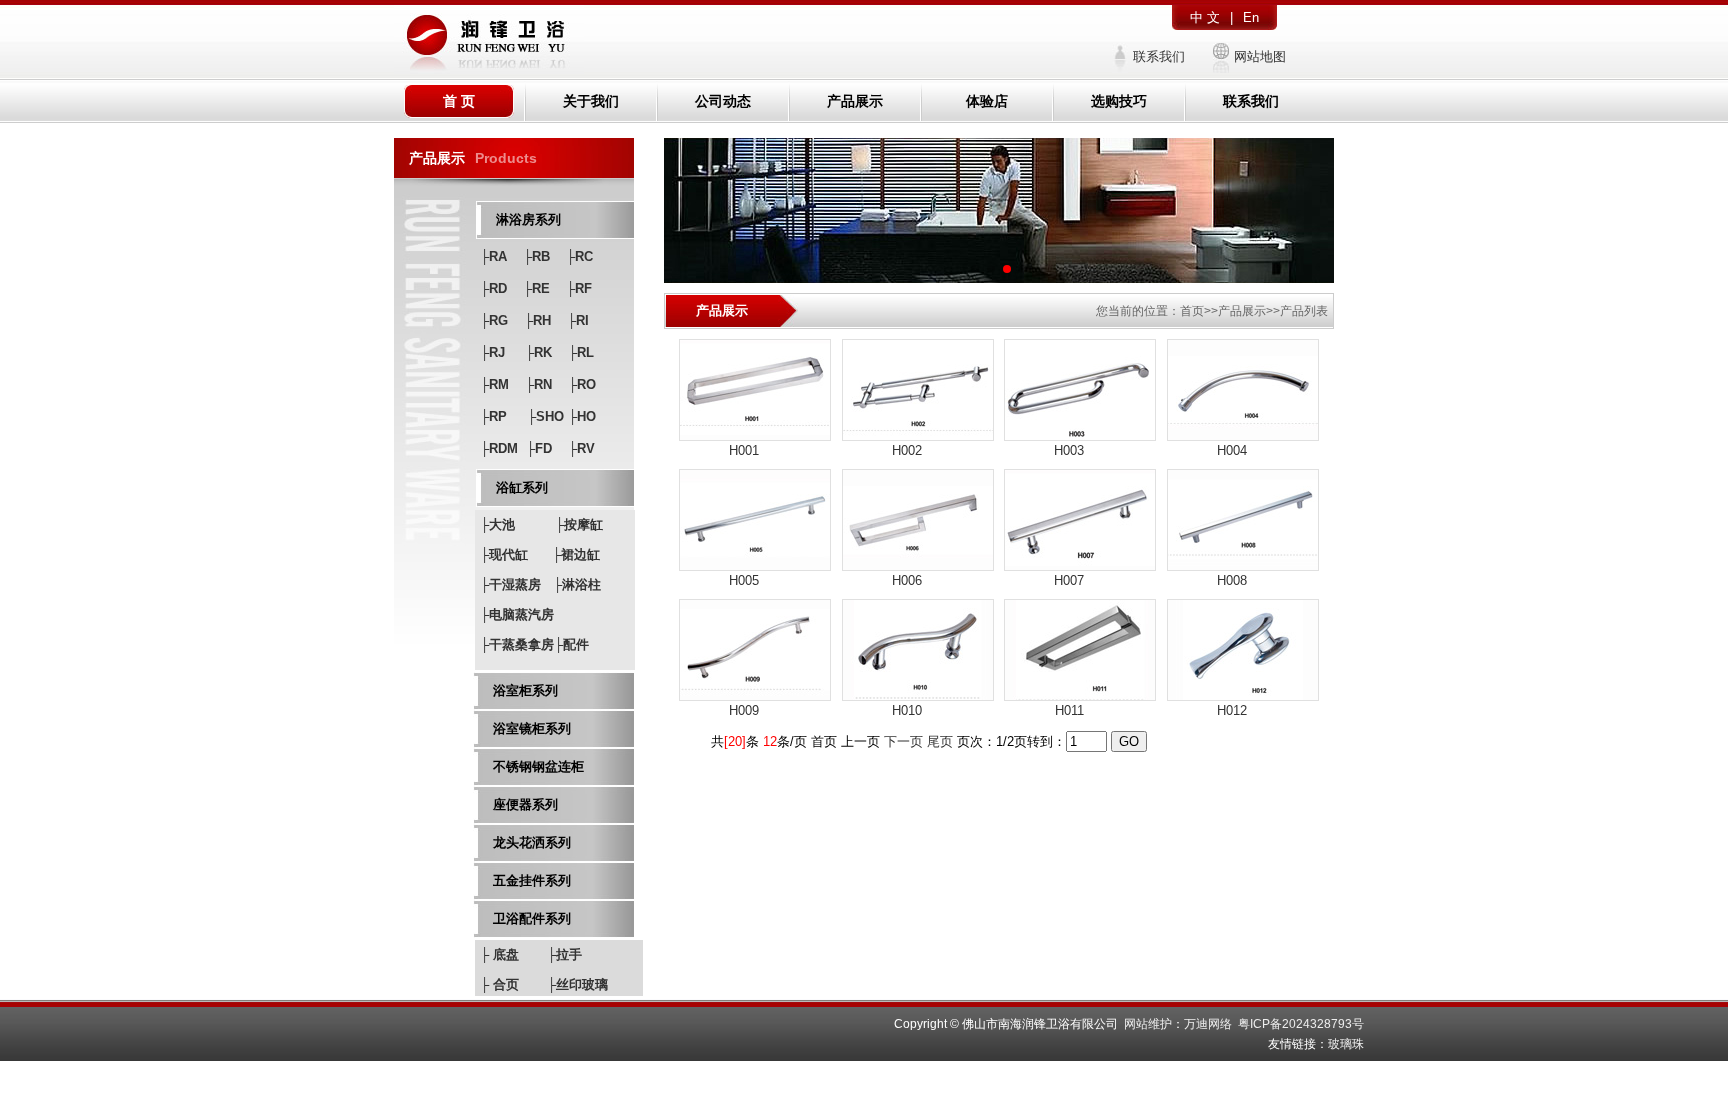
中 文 (1205, 17)
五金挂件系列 (532, 880)
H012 (1232, 710)
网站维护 (1148, 1024)
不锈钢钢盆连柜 (538, 766)
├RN (538, 384)
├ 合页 (499, 984)
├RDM (499, 448)
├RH (537, 320)
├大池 (497, 524)
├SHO (545, 416)
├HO (582, 416)
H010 (907, 710)
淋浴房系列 (528, 219)
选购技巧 (1119, 101)
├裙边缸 (576, 554)
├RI (578, 320)
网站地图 (1260, 56)
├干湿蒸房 (510, 584)
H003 (1069, 450)
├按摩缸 (579, 524)
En (1251, 17)
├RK (538, 352)
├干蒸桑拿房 (517, 644)
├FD (539, 448)
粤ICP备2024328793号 (1301, 1024)
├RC (579, 256)
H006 (907, 580)
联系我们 (1159, 56)
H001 (744, 450)
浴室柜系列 (525, 690)
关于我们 (591, 101)
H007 (1069, 580)
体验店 (987, 101)
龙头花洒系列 (532, 842)
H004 (1232, 450)
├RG (494, 320)
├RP (493, 416)
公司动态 (723, 101)
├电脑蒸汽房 (517, 614)
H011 (1069, 710)
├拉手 (564, 954)
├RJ (492, 352)
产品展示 (855, 101)
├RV (581, 448)
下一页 (903, 741)
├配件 (571, 644)
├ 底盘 (499, 954)
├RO (582, 384)
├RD (493, 288)
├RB (536, 256)
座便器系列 (525, 804)
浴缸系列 (522, 487)
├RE (536, 288)
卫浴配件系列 (532, 918)
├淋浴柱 (577, 584)
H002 (907, 450)
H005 (744, 580)
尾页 (940, 741)
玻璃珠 (1346, 1044)
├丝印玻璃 (577, 984)
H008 (1232, 580)
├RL (581, 352)
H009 (744, 710)
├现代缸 (504, 554)
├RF (579, 288)
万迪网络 (1208, 1024)
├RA (493, 256)
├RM (494, 384)
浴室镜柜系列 (532, 728)
